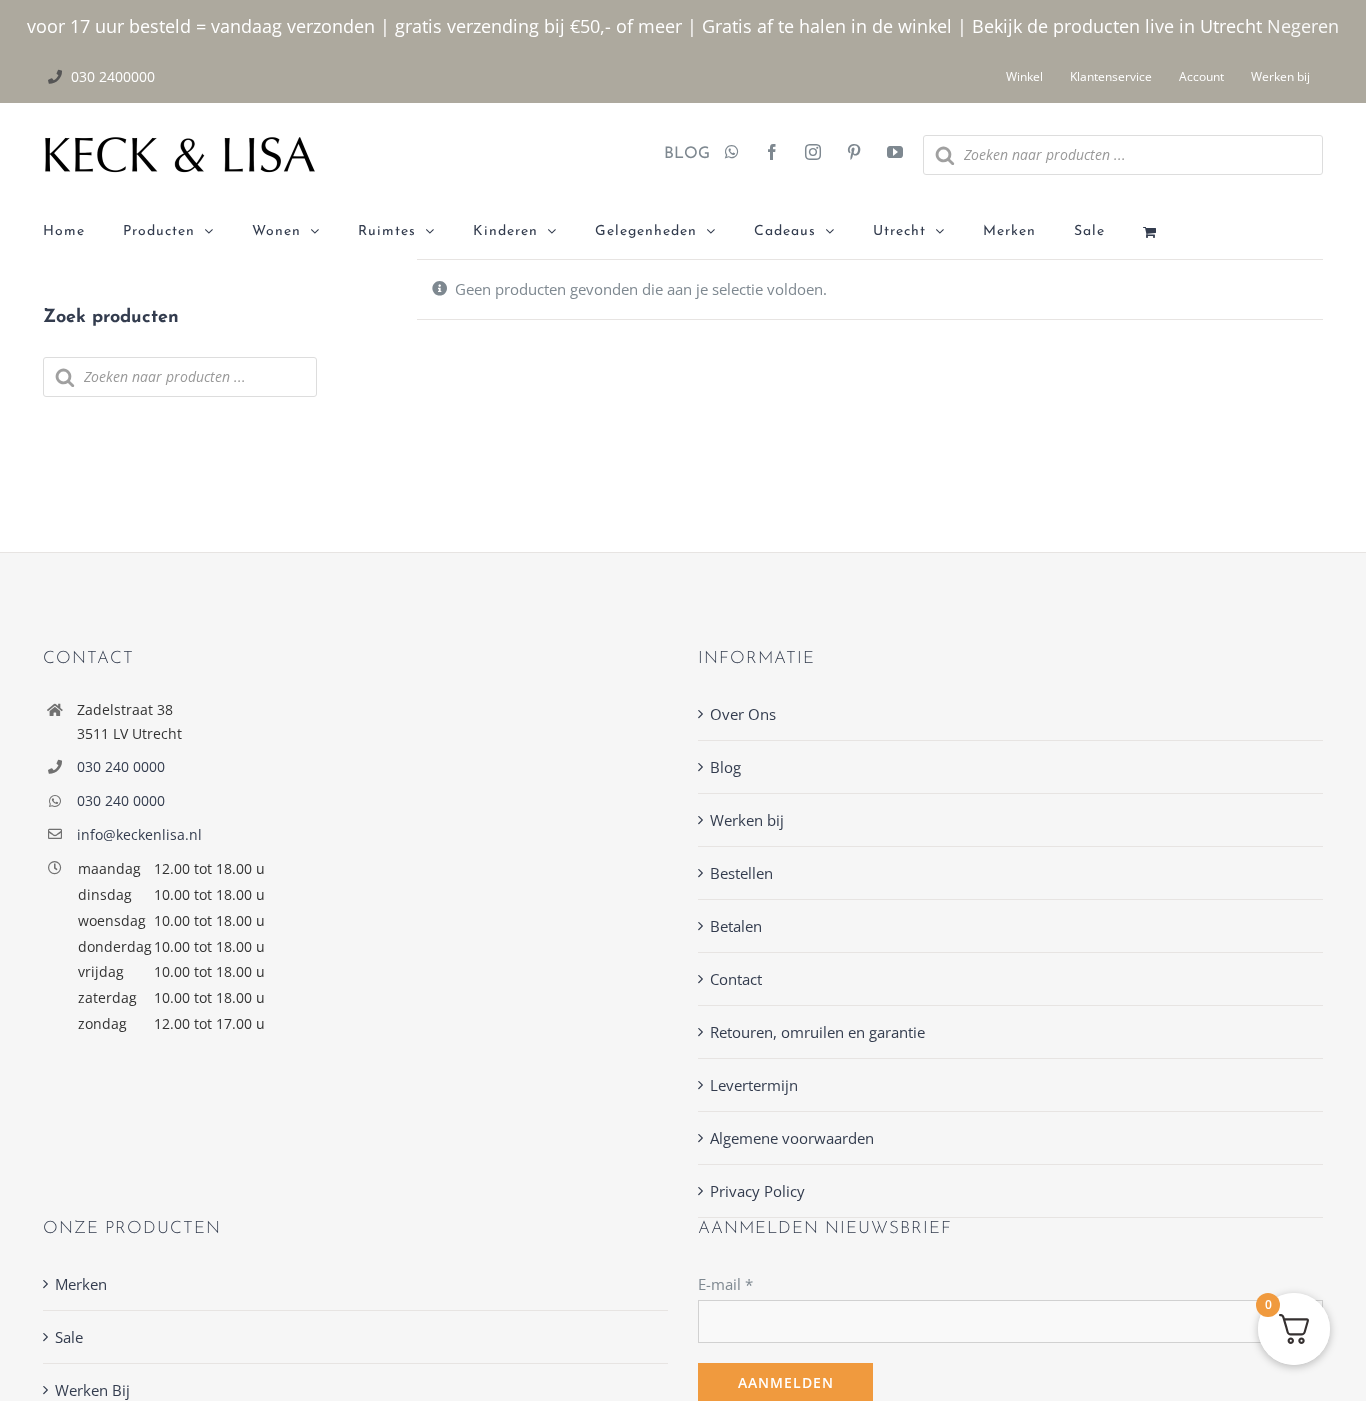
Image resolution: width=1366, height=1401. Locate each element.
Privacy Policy (757, 1191)
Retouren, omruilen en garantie (817, 1032)
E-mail (725, 1284)
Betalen (736, 926)
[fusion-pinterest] (854, 154)
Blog (725, 767)
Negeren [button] (1303, 26)
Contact (736, 979)
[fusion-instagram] (813, 154)
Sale (69, 1337)
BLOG (679, 154)
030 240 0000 (121, 766)
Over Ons (743, 714)
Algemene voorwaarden (792, 1138)
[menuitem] (83, 232)
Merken (81, 1284)
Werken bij (747, 820)
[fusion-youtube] (895, 154)
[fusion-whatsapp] (732, 154)
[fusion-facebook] (772, 154)
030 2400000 (113, 76)
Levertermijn (754, 1085)
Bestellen (741, 873)
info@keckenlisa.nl (139, 834)
